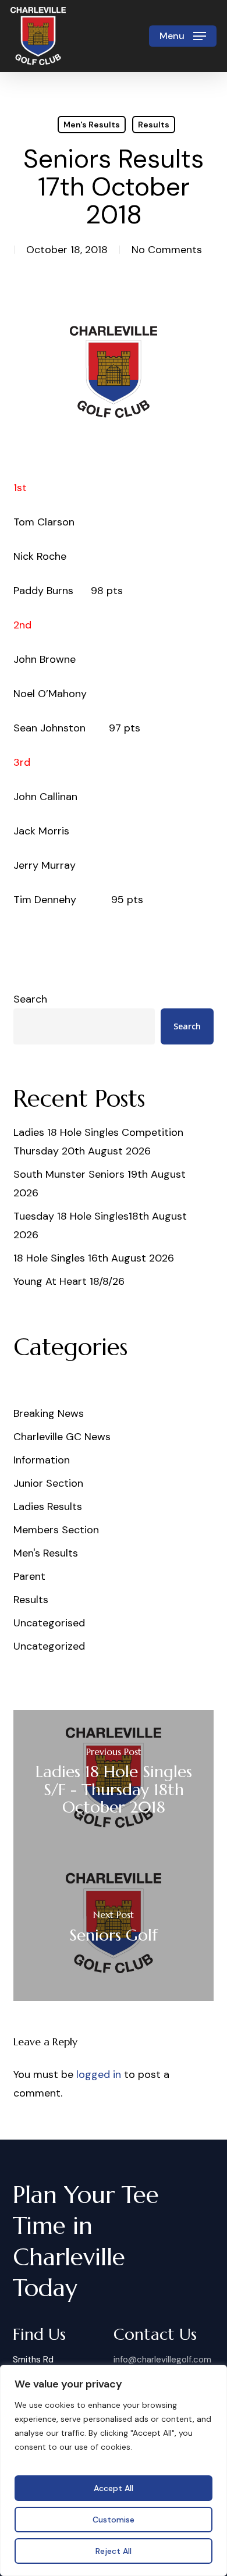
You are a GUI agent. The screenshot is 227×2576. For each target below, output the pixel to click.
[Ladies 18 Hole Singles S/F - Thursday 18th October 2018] (113, 1783)
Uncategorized (49, 1646)
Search (30, 999)
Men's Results (92, 125)
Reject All (114, 2551)
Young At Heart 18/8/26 (69, 1281)
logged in (99, 2074)
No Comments (167, 250)
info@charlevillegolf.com (162, 2360)
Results (154, 125)
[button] (183, 36)
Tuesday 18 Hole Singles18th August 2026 (100, 1225)
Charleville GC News (62, 1437)
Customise (114, 2520)
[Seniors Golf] (113, 1928)
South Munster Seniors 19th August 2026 (100, 1184)
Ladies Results (48, 1506)
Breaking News (49, 1413)
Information (42, 1460)
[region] (114, 2470)
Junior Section (48, 1483)
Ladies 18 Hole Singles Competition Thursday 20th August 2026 (98, 1142)
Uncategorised (49, 1623)
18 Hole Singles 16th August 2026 (94, 1258)
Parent (29, 1576)
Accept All (114, 2488)
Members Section (56, 1530)
